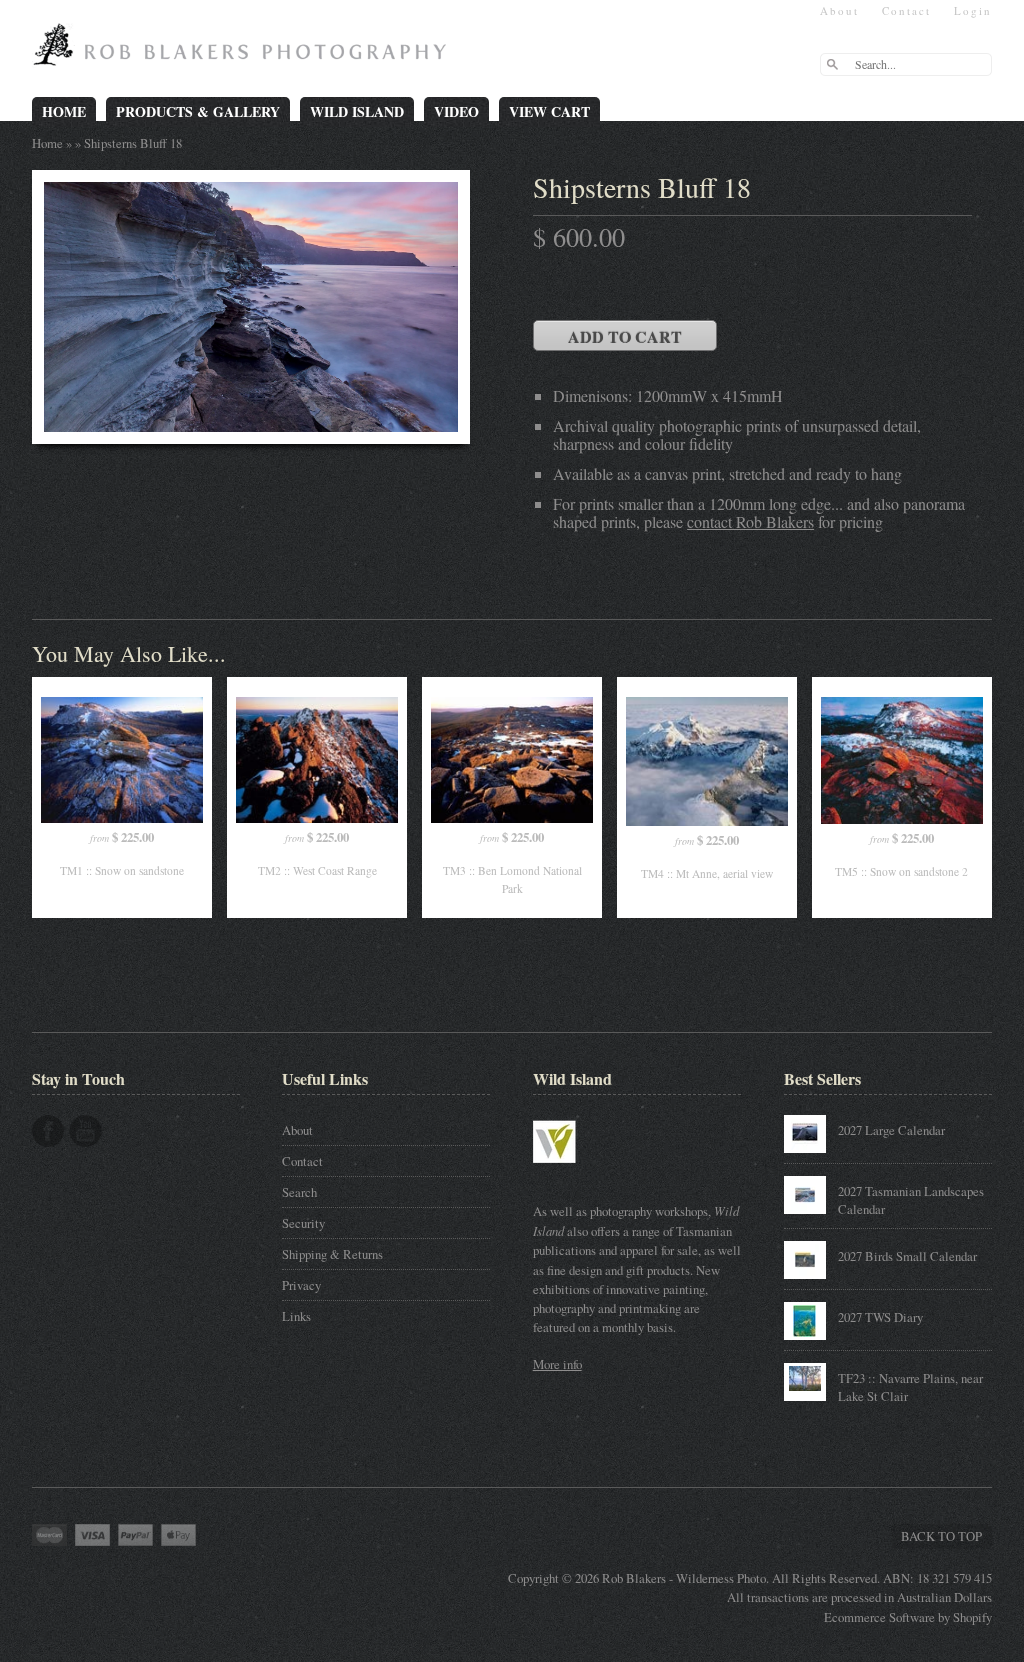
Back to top (941, 1536)
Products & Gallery (198, 111)
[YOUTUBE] (85, 1131)
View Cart (549, 111)
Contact (906, 10)
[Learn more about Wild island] (583, 1173)
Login (973, 10)
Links (296, 1316)
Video (456, 111)
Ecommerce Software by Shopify (908, 1617)
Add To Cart (625, 336)
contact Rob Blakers (750, 521)
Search (299, 1192)
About (839, 10)
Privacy (301, 1285)
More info (557, 1364)
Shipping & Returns (332, 1254)
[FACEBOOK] (48, 1131)
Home (64, 111)
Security (303, 1223)
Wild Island (357, 111)
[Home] (244, 52)
